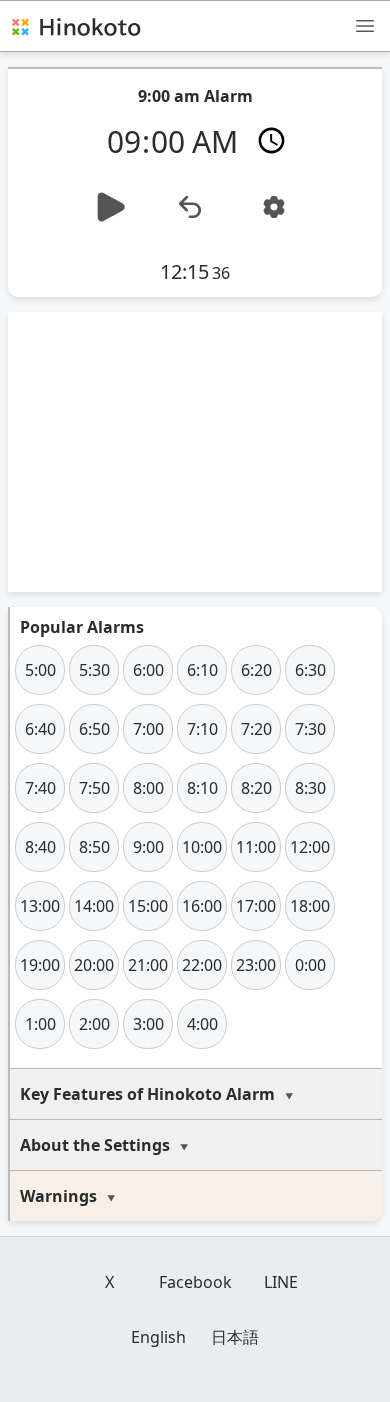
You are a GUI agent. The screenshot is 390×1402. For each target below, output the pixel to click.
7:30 (310, 729)
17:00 (256, 906)
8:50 (94, 847)
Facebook (195, 1282)
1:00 (40, 1024)
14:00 (94, 906)
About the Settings (95, 1145)
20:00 (94, 965)
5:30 (94, 670)
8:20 (256, 788)
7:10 (202, 729)
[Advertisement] (195, 452)
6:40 (40, 729)
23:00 (256, 965)
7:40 (40, 788)
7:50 (94, 788)
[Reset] (190, 207)
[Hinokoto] (75, 26)
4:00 (202, 1024)
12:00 (310, 847)
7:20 (256, 729)
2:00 (94, 1024)
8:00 (148, 788)
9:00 (148, 847)
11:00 (256, 847)
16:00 (202, 906)
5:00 (40, 670)
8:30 (310, 788)
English (158, 1337)
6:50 (94, 729)
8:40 (40, 847)
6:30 (310, 670)
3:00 (148, 1024)
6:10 (202, 670)
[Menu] (365, 25)
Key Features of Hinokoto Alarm (147, 1094)
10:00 (202, 847)
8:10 (202, 788)
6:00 (148, 670)
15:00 (148, 906)
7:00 (148, 729)
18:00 (310, 906)
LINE (281, 1282)
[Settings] (274, 207)
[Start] (111, 207)
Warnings (58, 1196)
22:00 (202, 965)
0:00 (310, 965)
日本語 (235, 1337)
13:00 (40, 906)
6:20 (256, 670)
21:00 (148, 965)
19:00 (40, 965)
